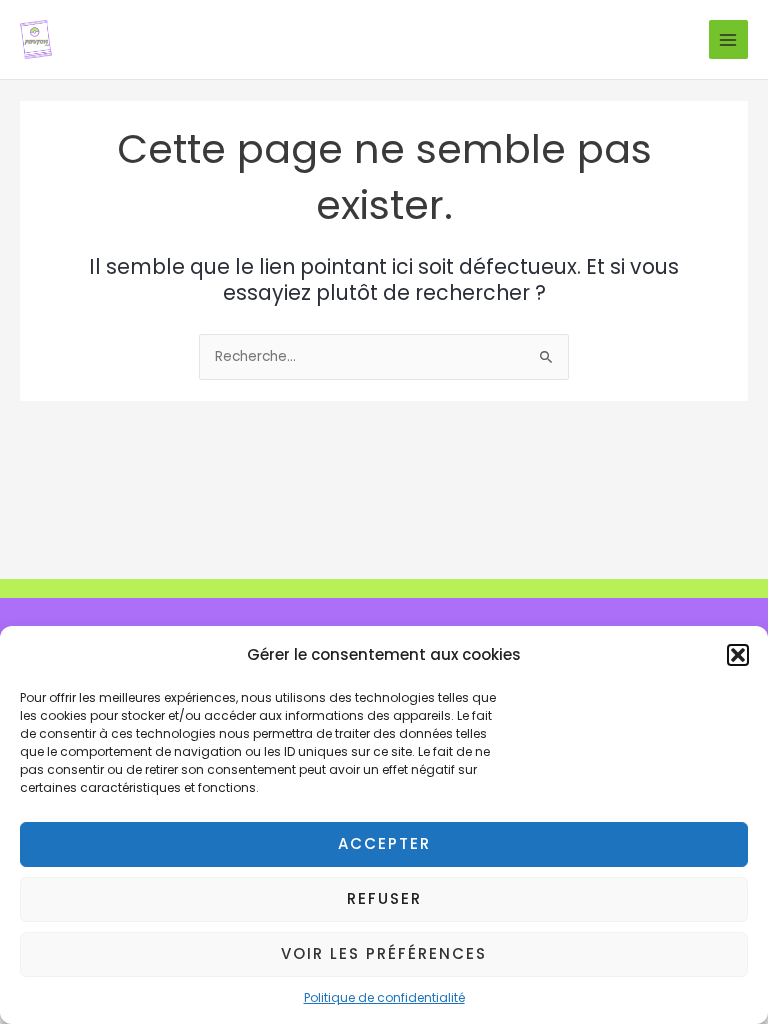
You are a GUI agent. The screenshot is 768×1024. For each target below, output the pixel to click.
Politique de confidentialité (384, 997)
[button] (738, 655)
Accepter (384, 843)
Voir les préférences (384, 953)
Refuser (384, 898)
